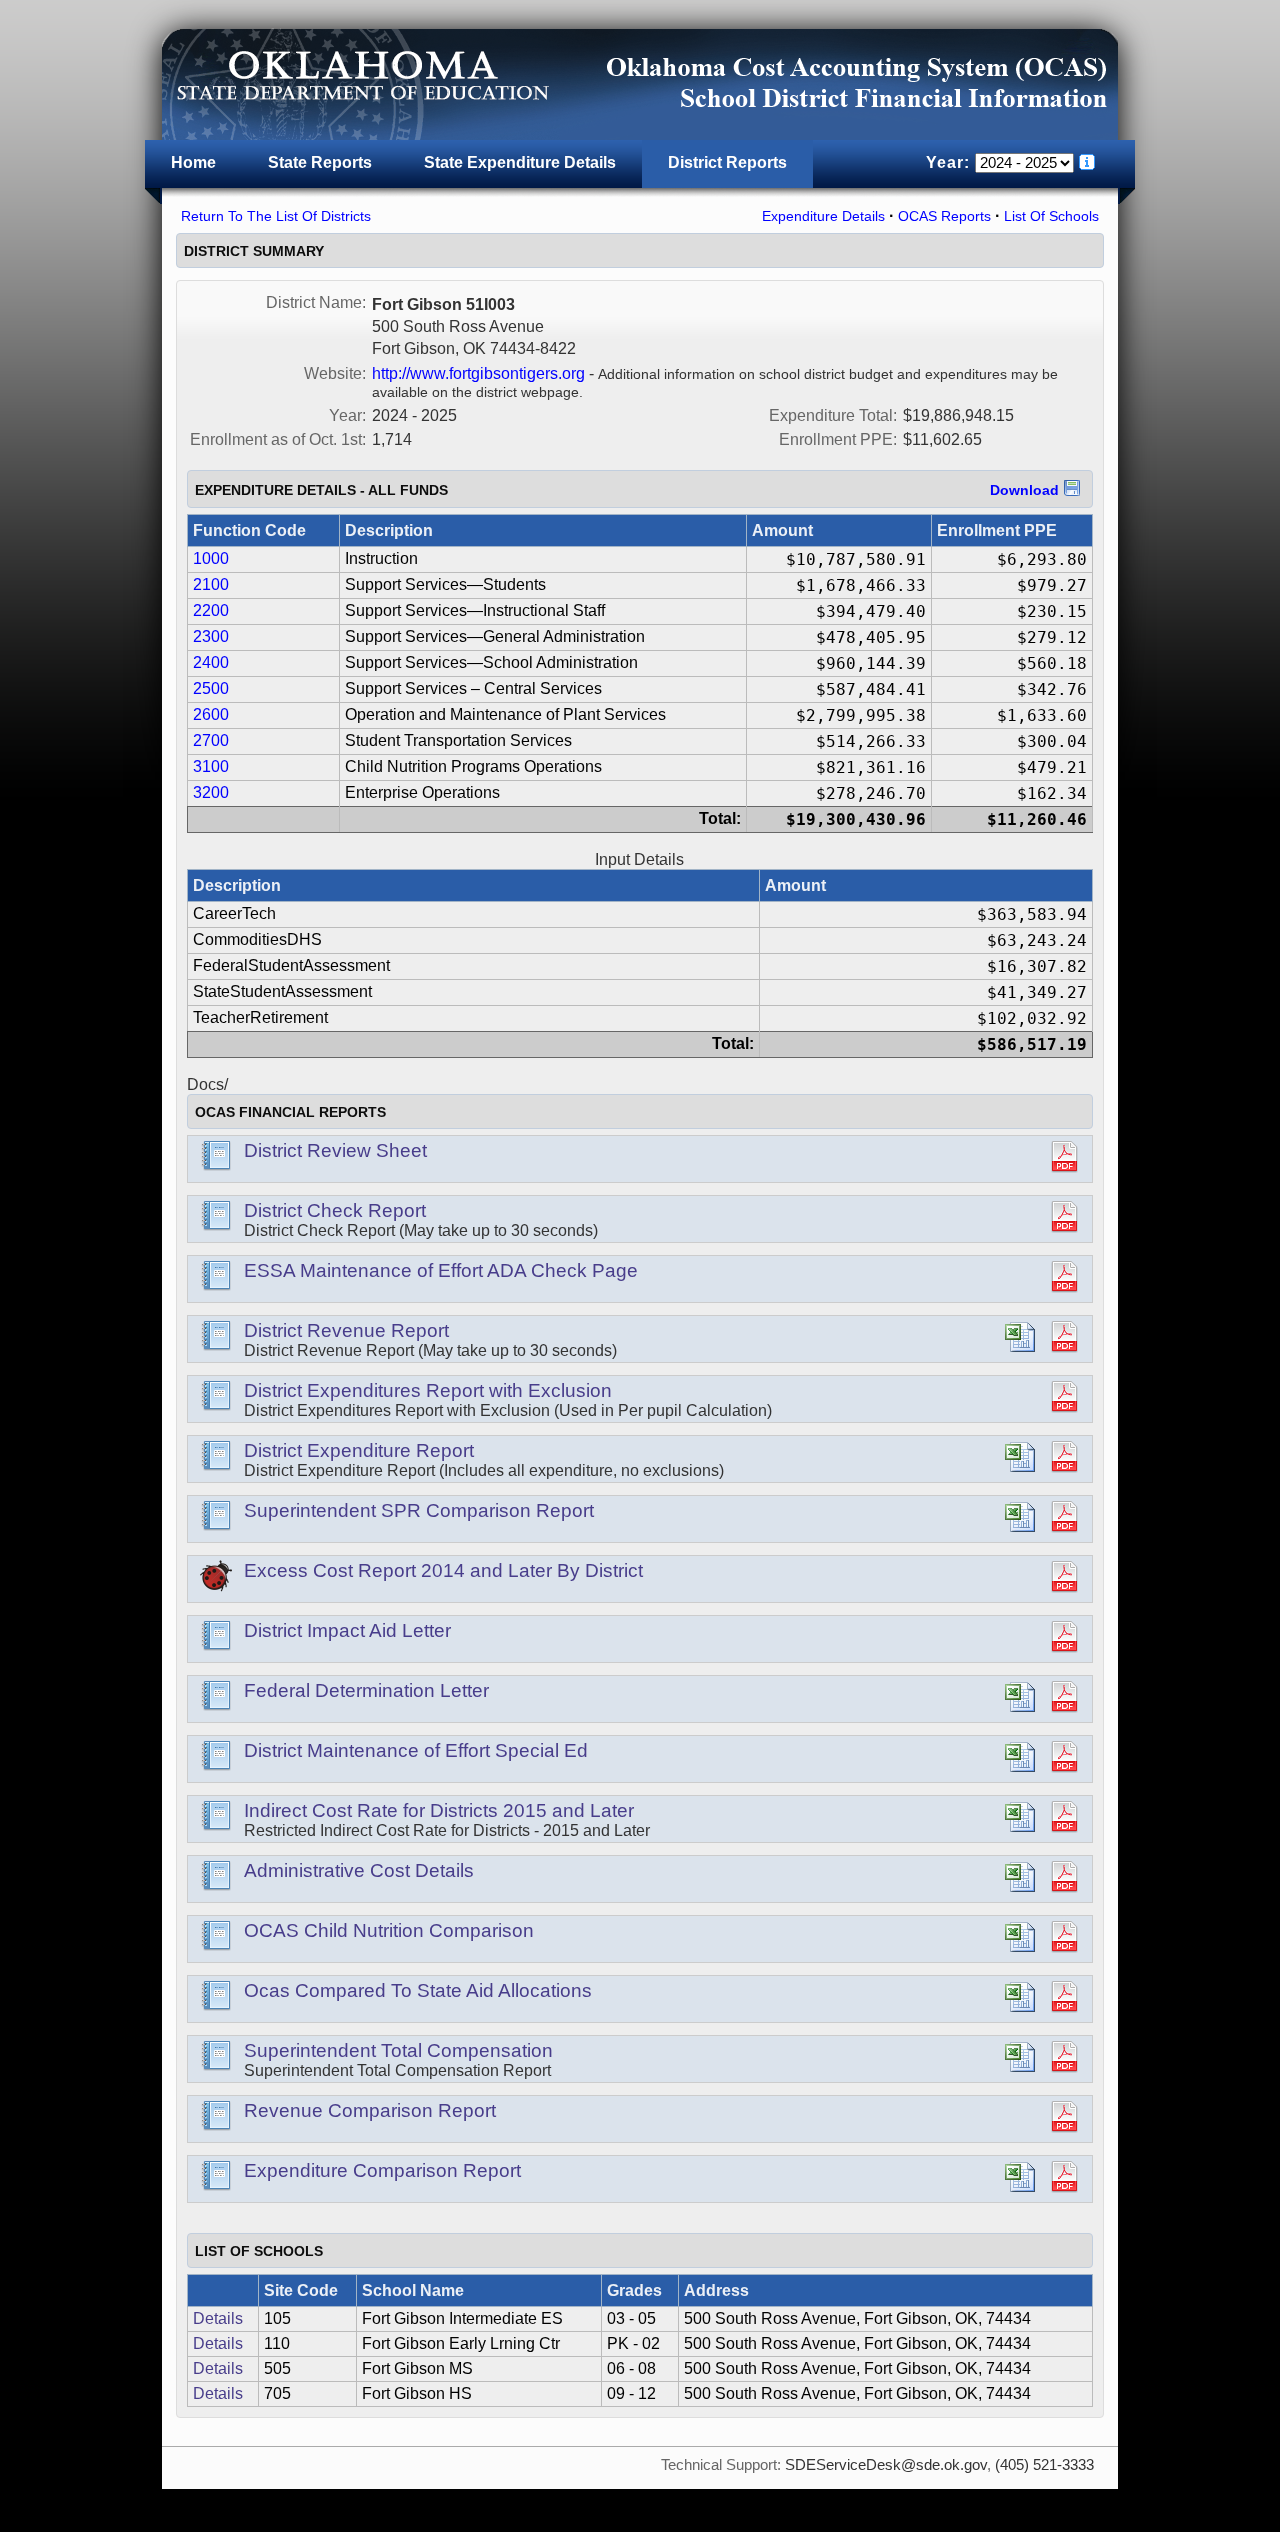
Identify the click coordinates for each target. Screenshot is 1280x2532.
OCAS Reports (944, 216)
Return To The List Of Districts (276, 216)
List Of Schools (1051, 216)
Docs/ (207, 1084)
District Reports (727, 162)
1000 (211, 558)
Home (193, 162)
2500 (211, 688)
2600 (211, 714)
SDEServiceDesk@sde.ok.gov (886, 2465)
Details (218, 2318)
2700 (211, 740)
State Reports (320, 162)
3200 (211, 792)
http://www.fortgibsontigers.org (478, 373)
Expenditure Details (823, 216)
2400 (211, 662)
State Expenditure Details (520, 162)
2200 (211, 610)
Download (1024, 490)
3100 (211, 766)
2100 (211, 584)
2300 (211, 636)
